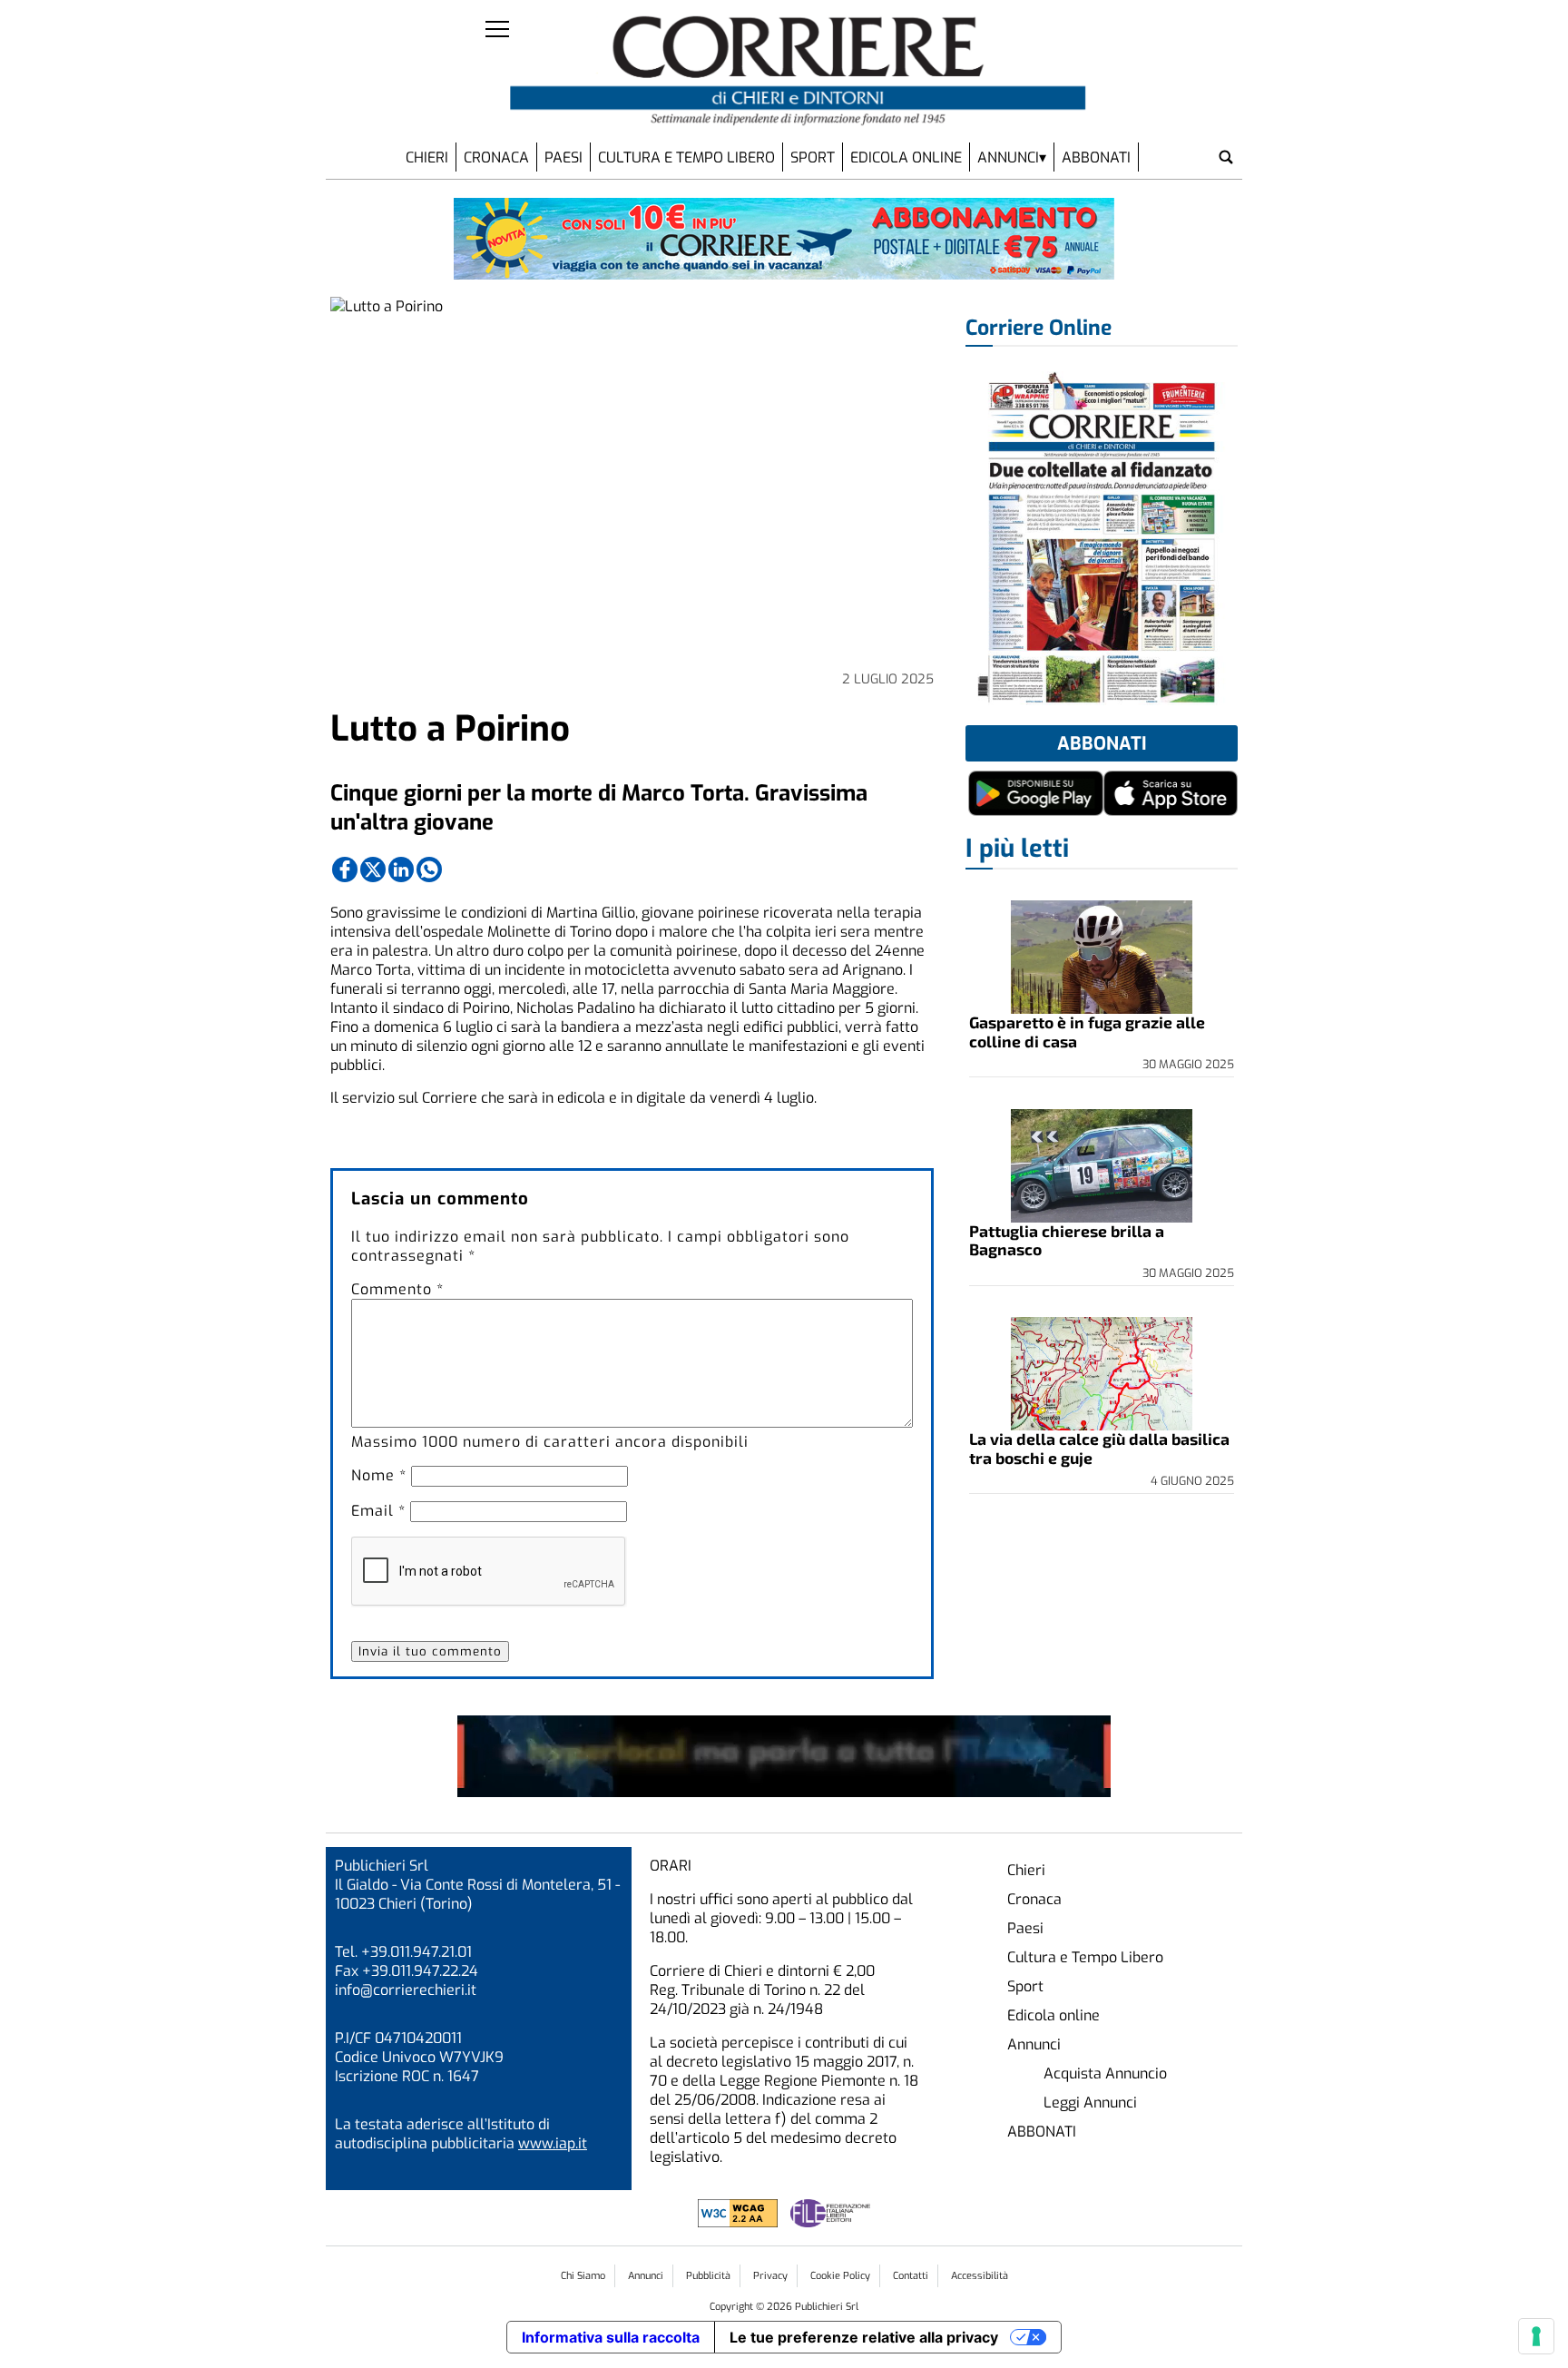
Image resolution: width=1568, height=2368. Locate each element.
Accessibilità (980, 2276)
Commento (397, 1289)
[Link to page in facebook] (345, 870)
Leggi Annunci (1090, 2103)
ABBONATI (1096, 157)
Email (378, 1511)
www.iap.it (553, 2143)
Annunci (1008, 157)
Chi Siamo (583, 2276)
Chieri (427, 157)
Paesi (563, 157)
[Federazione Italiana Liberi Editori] (830, 2222)
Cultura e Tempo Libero (686, 157)
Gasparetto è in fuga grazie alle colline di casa (1087, 1031)
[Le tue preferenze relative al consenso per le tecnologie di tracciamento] (1536, 2336)
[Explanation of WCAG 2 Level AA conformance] (740, 2222)
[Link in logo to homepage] (798, 71)
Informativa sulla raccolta (611, 2337)
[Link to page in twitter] (373, 870)
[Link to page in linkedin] (401, 870)
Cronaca (496, 157)
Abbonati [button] (1102, 744)
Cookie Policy (840, 2276)
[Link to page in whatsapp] (429, 870)
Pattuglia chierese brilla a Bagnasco (1067, 1240)
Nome (379, 1475)
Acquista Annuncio (1105, 2073)
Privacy (770, 2276)
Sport (813, 157)
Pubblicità (708, 2276)
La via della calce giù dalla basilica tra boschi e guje (1099, 1448)
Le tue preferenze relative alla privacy (864, 2337)
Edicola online (906, 157)
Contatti (911, 2276)
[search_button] (1226, 157)
